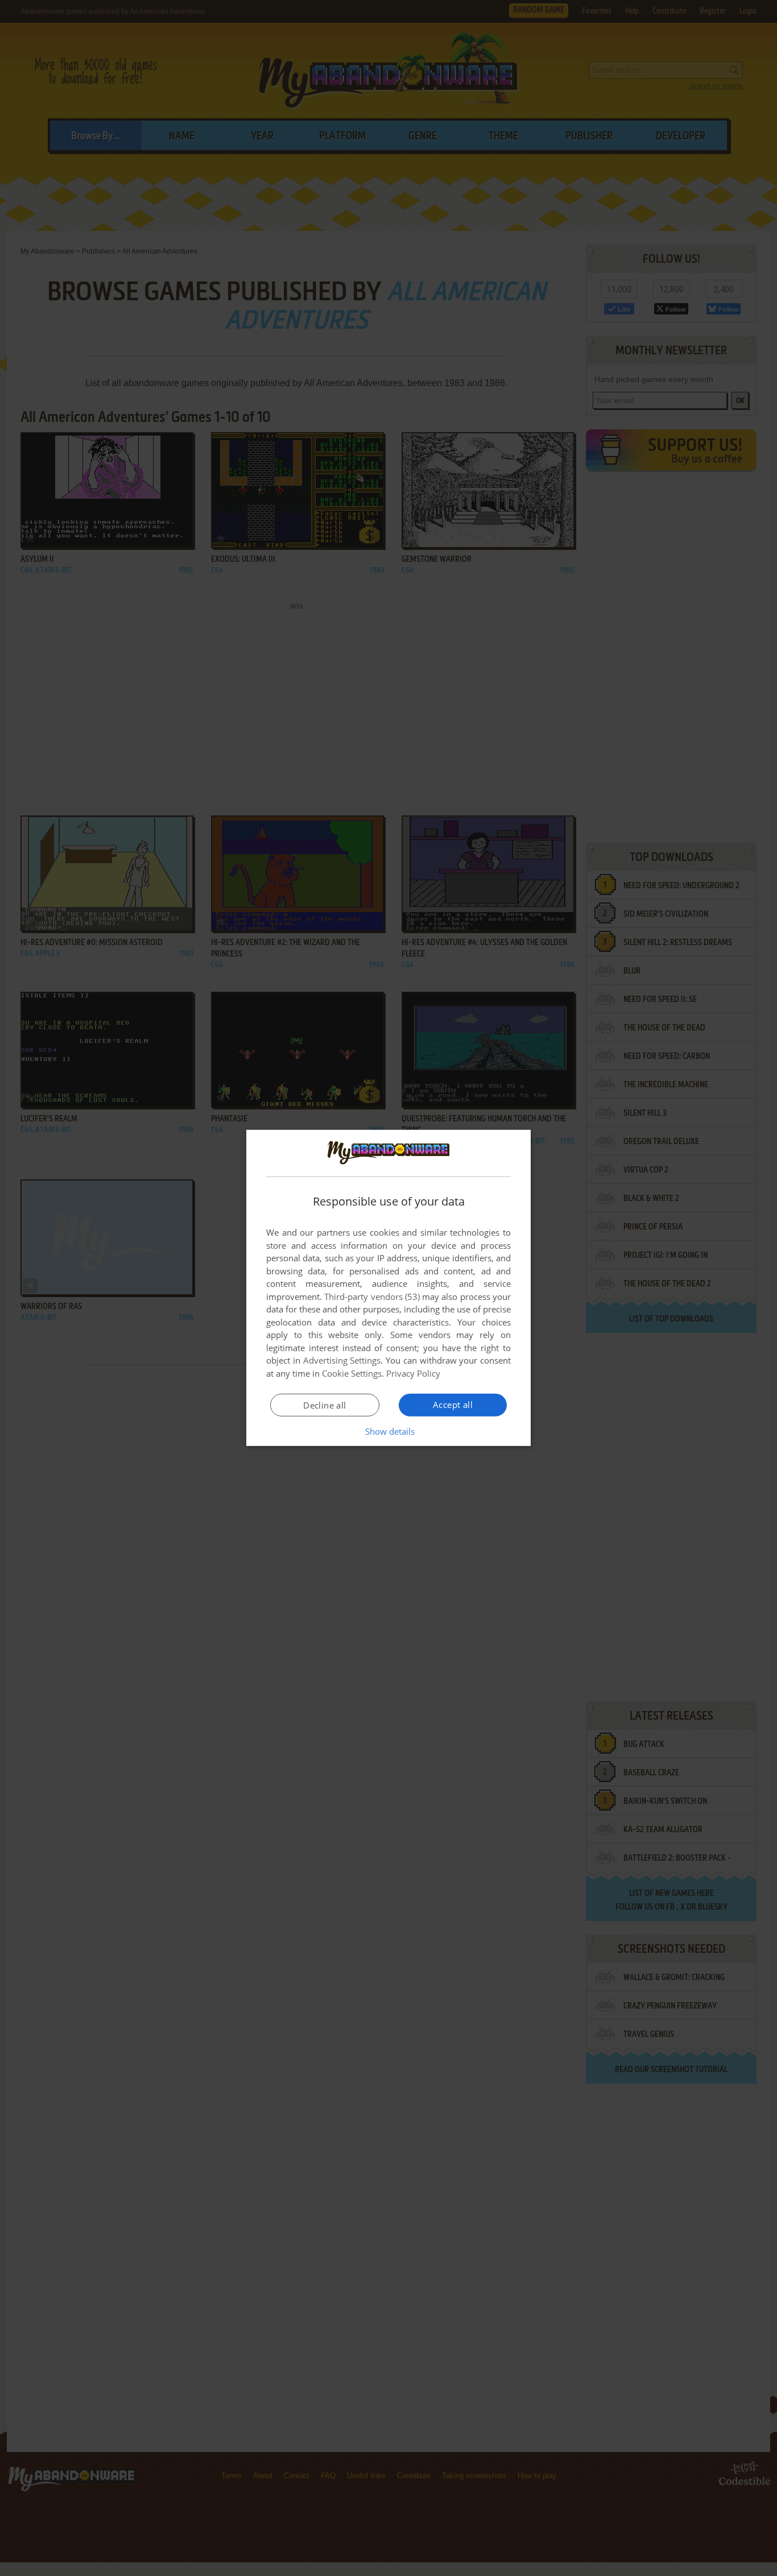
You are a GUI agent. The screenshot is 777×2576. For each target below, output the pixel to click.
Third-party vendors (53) (372, 1297)
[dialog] (388, 1288)
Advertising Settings (342, 1360)
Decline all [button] (325, 1405)
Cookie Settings (352, 1373)
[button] (389, 1431)
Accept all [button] (453, 1405)
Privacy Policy (413, 1373)
